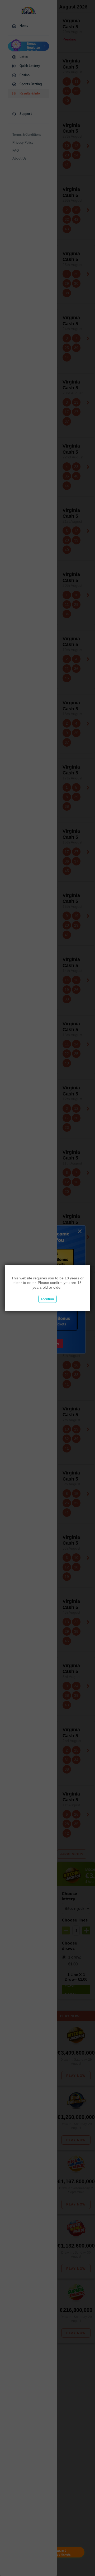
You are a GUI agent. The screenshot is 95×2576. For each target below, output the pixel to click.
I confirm (47, 1299)
